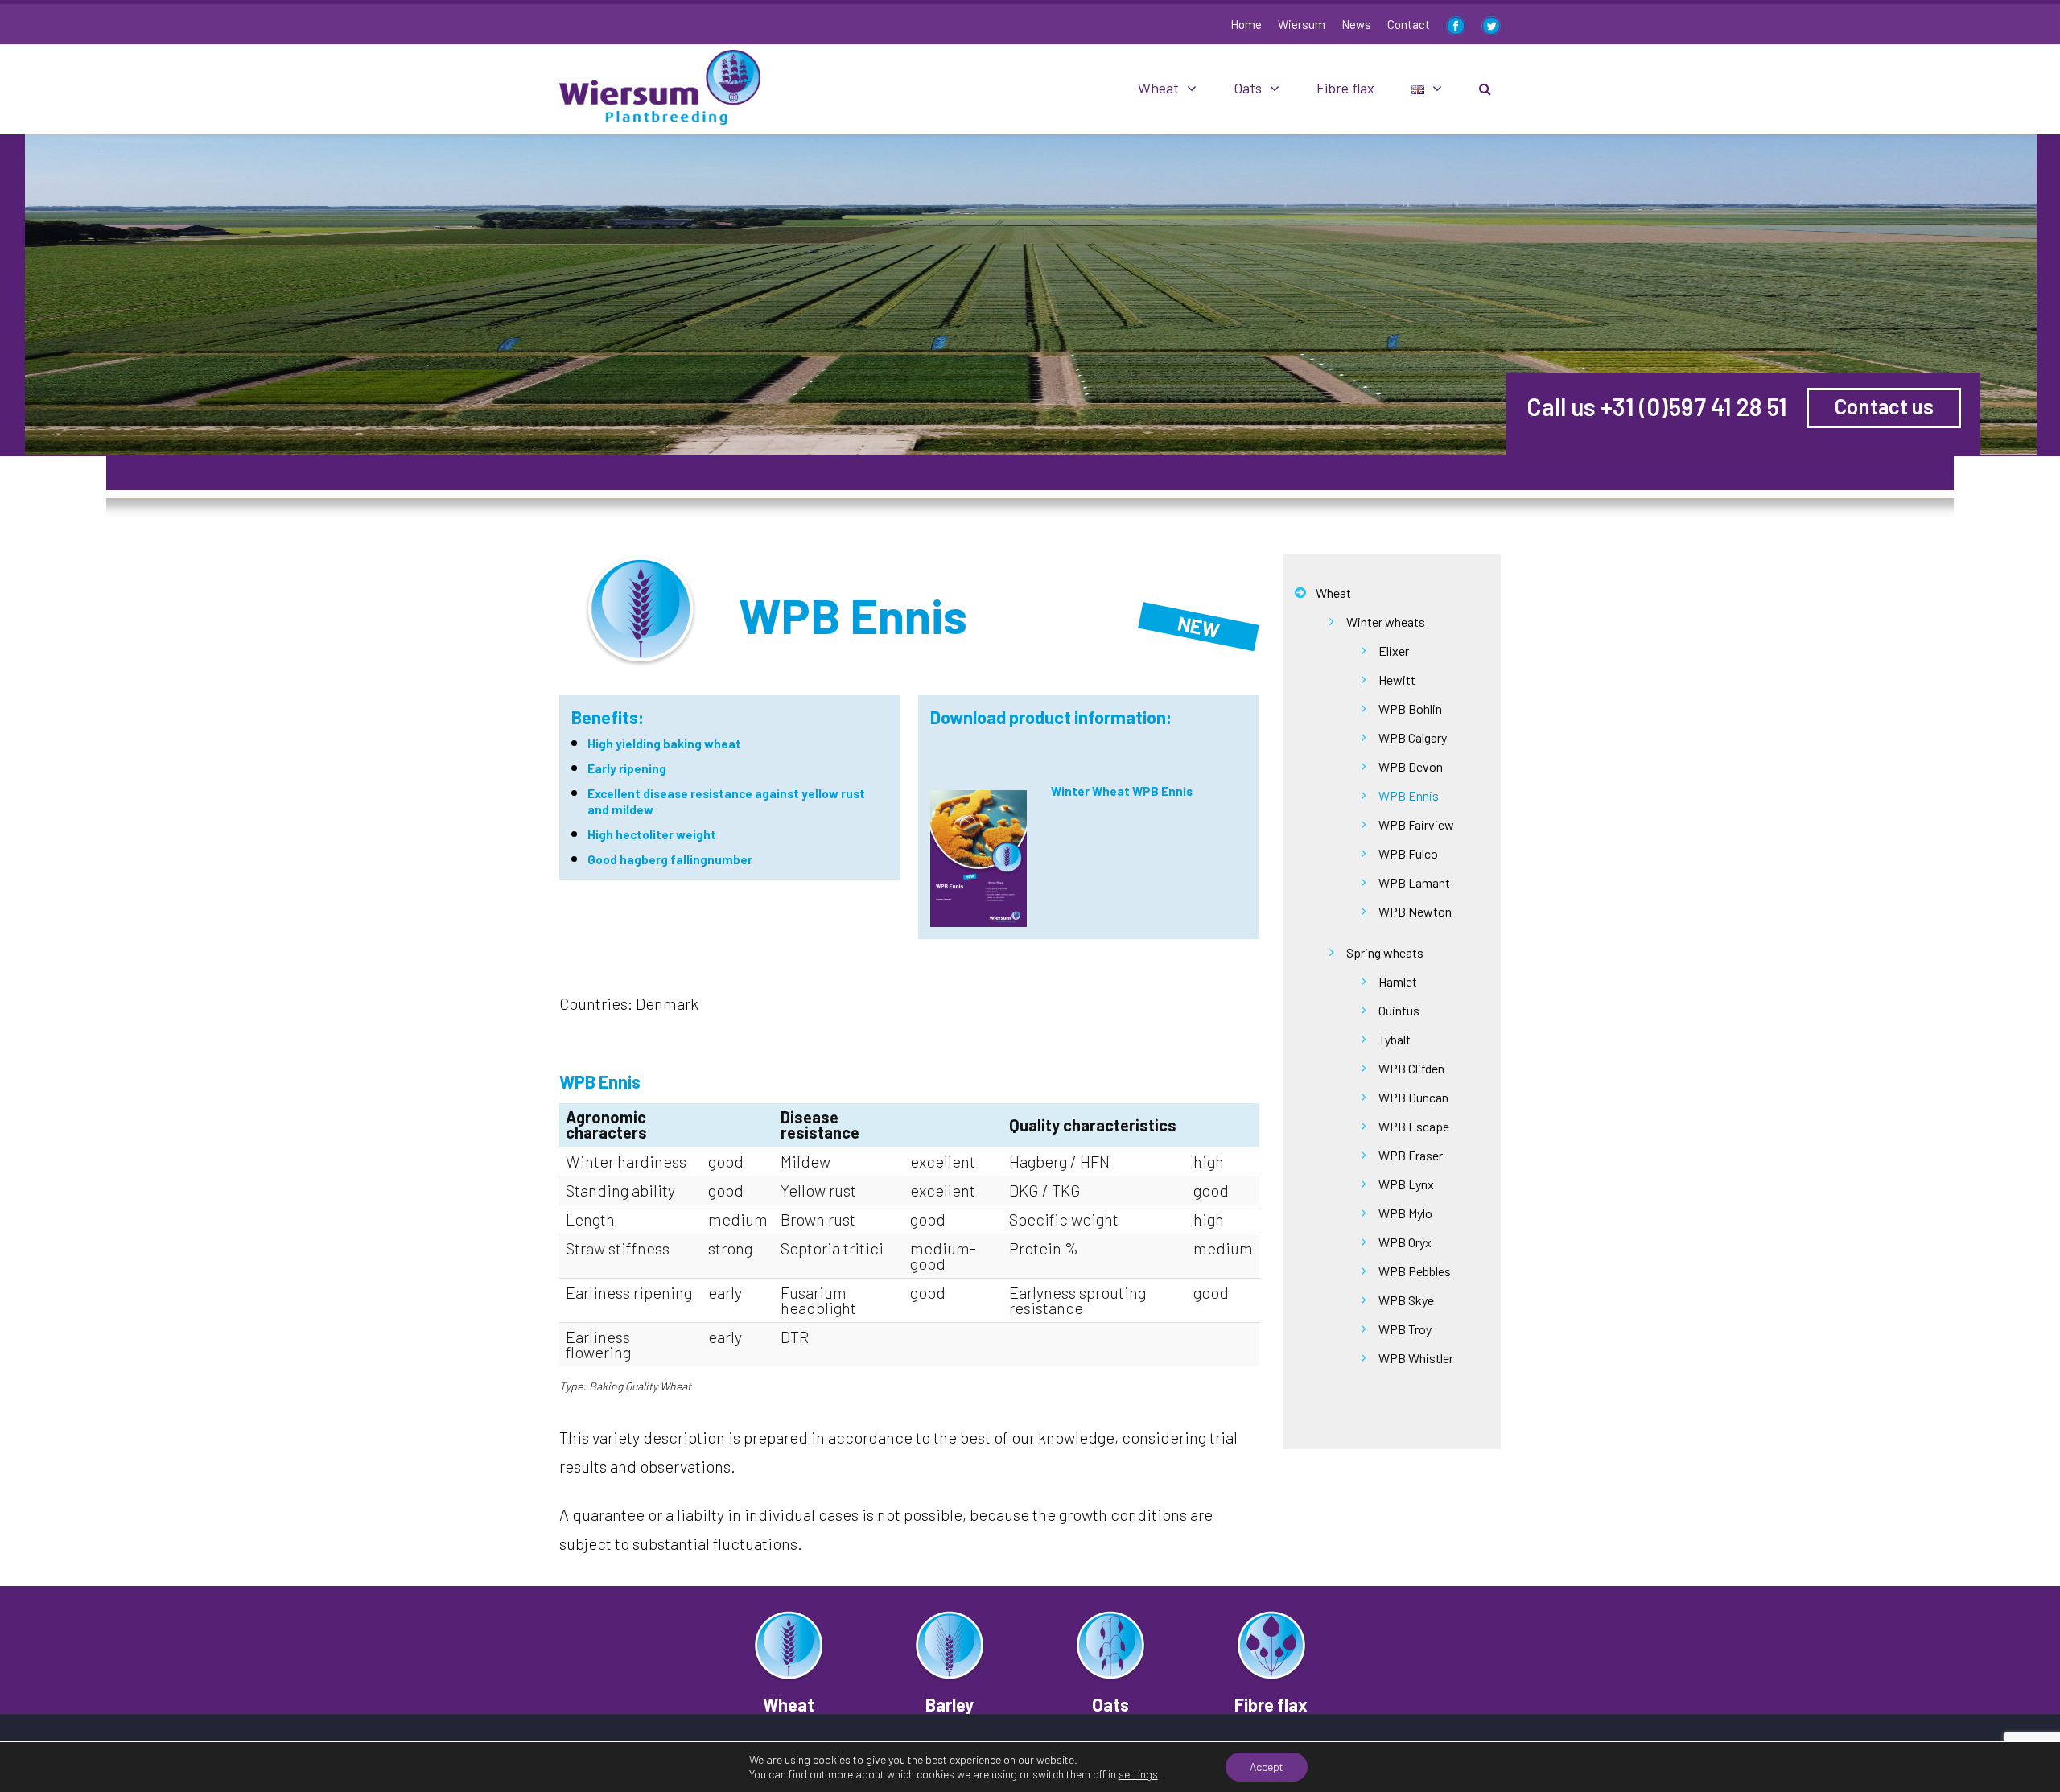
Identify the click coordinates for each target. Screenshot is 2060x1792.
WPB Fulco (1408, 853)
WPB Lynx (1406, 1184)
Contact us (1884, 406)
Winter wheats (1386, 622)
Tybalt (1395, 1039)
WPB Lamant (1414, 882)
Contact (1409, 24)
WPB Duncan (1413, 1097)
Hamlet (1398, 981)
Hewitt (1397, 680)
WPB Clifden (1411, 1068)
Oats (1248, 88)
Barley (950, 1704)
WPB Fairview (1416, 824)
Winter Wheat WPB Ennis (1122, 791)
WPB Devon (1411, 766)
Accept (1267, 1767)
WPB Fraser (1411, 1155)
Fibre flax (1345, 88)
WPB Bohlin (1410, 709)
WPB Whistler (1416, 1358)
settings (1138, 1774)
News (1356, 24)
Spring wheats (1385, 952)
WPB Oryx (1405, 1242)
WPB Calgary (1413, 737)
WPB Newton (1415, 911)
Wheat (1158, 88)
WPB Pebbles (1415, 1271)
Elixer (1394, 651)
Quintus (1399, 1010)
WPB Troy (1405, 1329)
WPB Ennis (1409, 795)
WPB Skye (1406, 1300)
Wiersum (1302, 24)
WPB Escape (1414, 1126)
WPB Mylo (1405, 1213)
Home (1246, 24)
